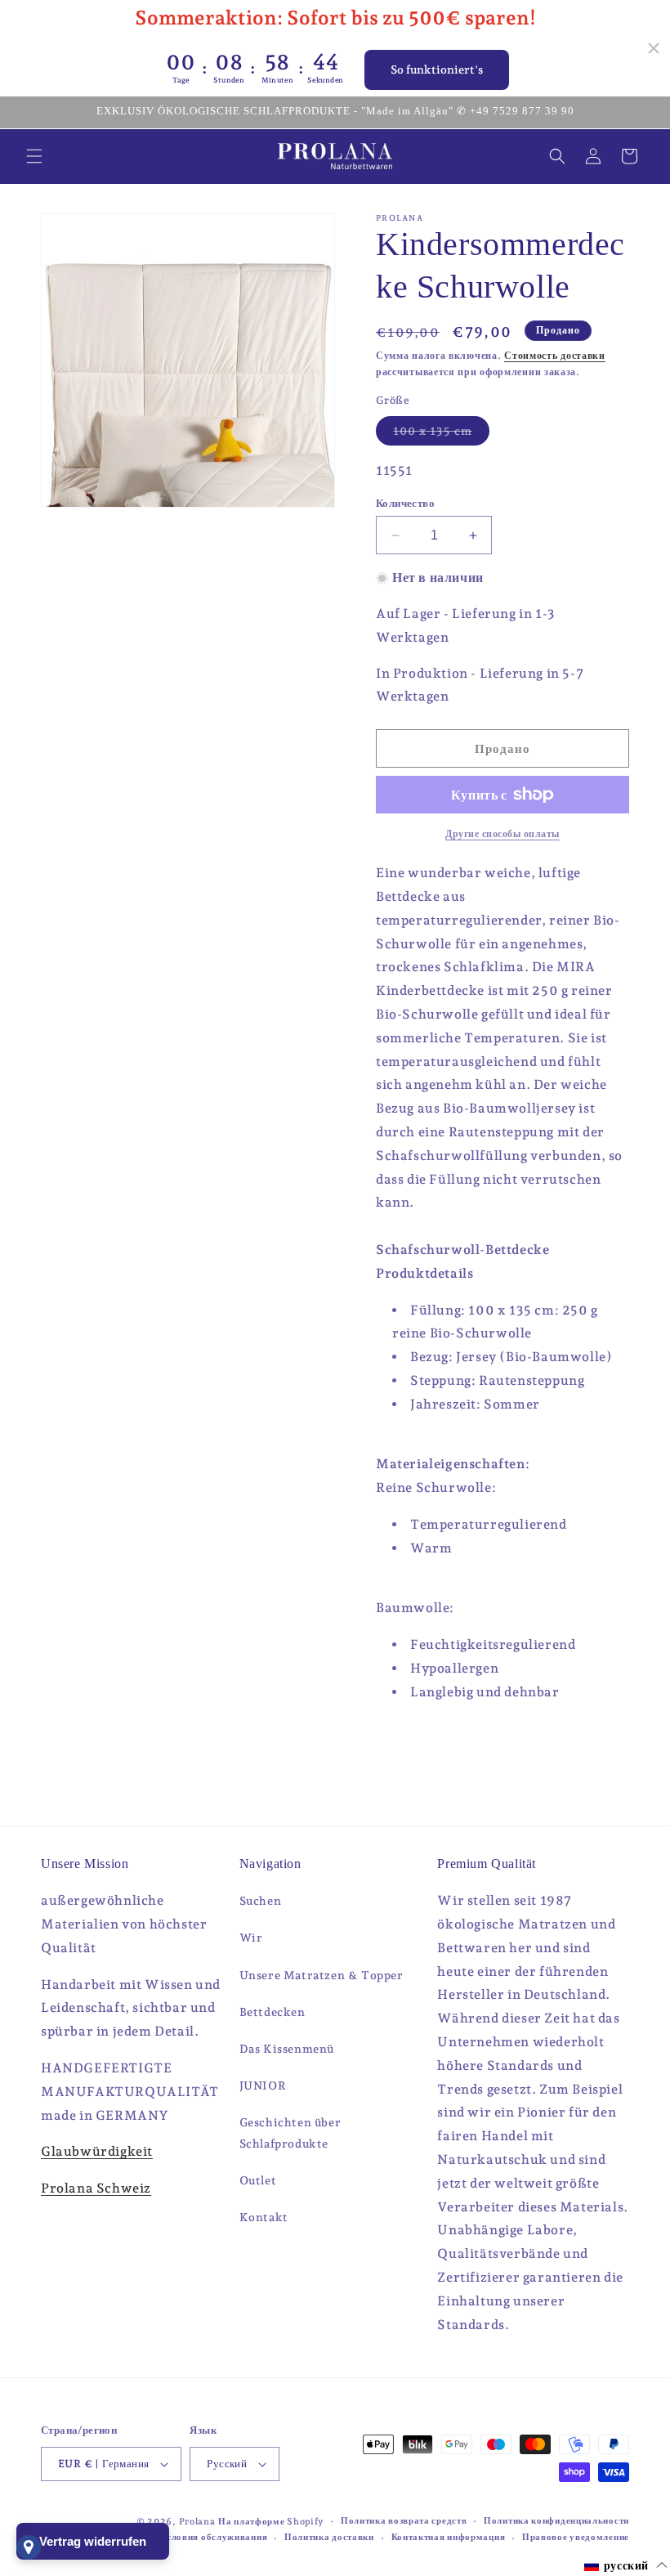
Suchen (261, 1901)
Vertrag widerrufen (93, 2541)
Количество (405, 503)
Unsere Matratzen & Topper (322, 1975)
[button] (34, 156)
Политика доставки (329, 2537)
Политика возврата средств (404, 2521)
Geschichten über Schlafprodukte (290, 2132)
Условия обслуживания (214, 2537)
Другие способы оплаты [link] (502, 834)
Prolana (197, 2522)
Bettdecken (272, 2012)
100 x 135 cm (441, 435)
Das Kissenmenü (287, 2049)
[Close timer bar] (654, 48)
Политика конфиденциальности (556, 2521)
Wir (251, 1938)
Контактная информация (449, 2537)
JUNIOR (263, 2085)
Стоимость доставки (555, 356)
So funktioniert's (437, 69)
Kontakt (264, 2217)
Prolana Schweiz (96, 2188)
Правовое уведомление (576, 2537)
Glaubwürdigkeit (97, 2151)
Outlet (258, 2180)
